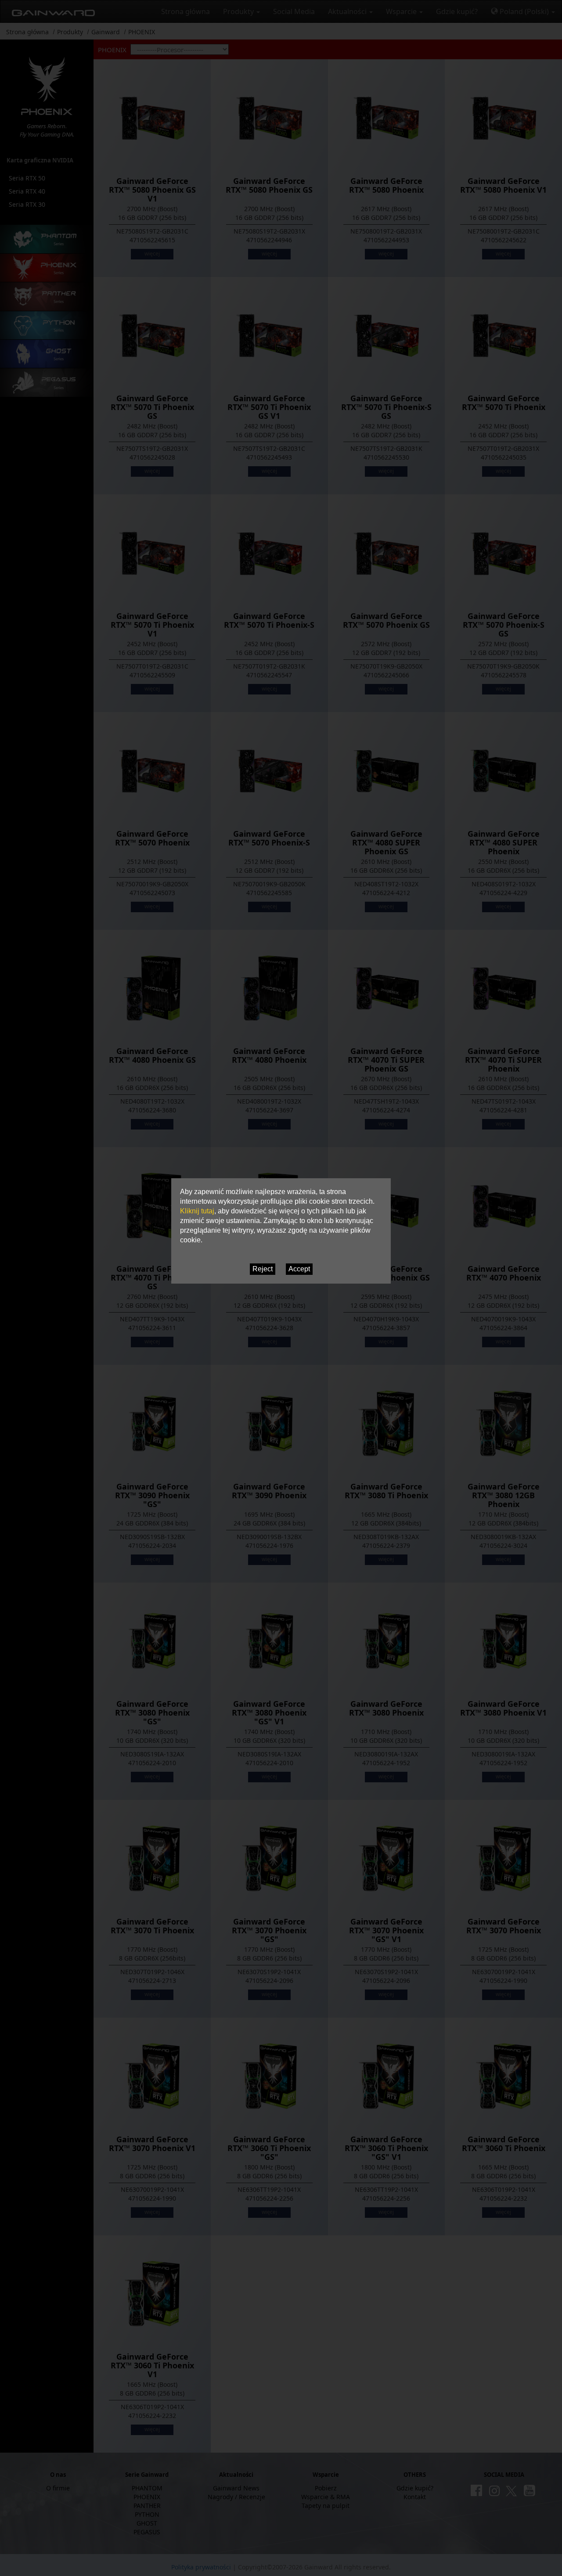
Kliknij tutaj (197, 1211)
